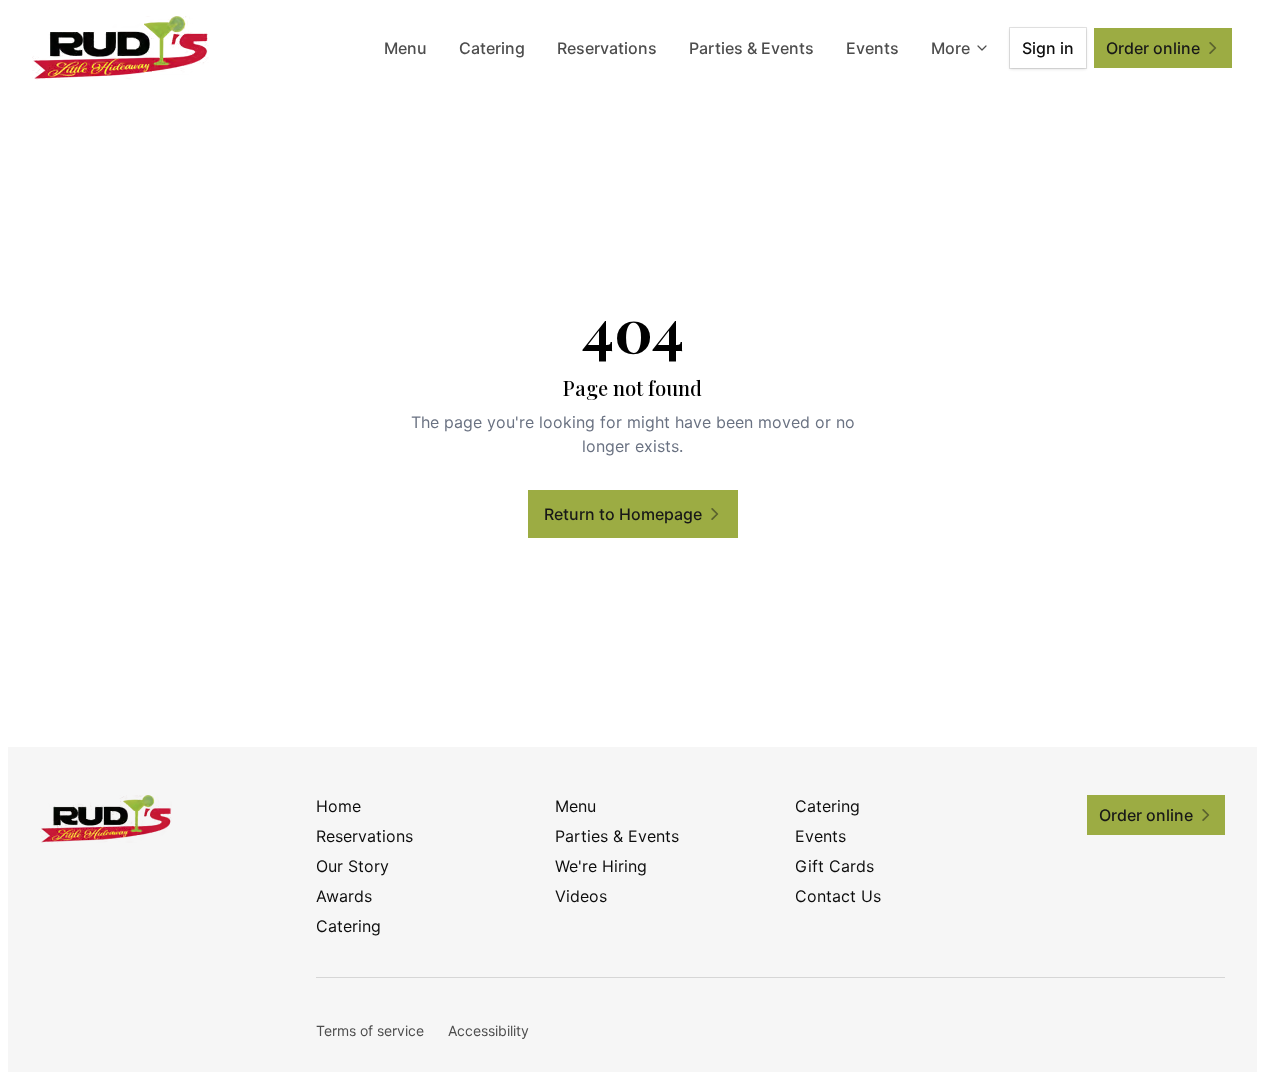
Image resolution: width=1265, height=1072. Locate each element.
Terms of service (370, 1030)
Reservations (607, 48)
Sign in (1048, 48)
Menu (405, 48)
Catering (492, 48)
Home (338, 806)
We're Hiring (601, 866)
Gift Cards (834, 866)
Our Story (352, 866)
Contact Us (838, 896)
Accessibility (488, 1030)
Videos (581, 896)
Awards (344, 896)
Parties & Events (751, 48)
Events (872, 48)
